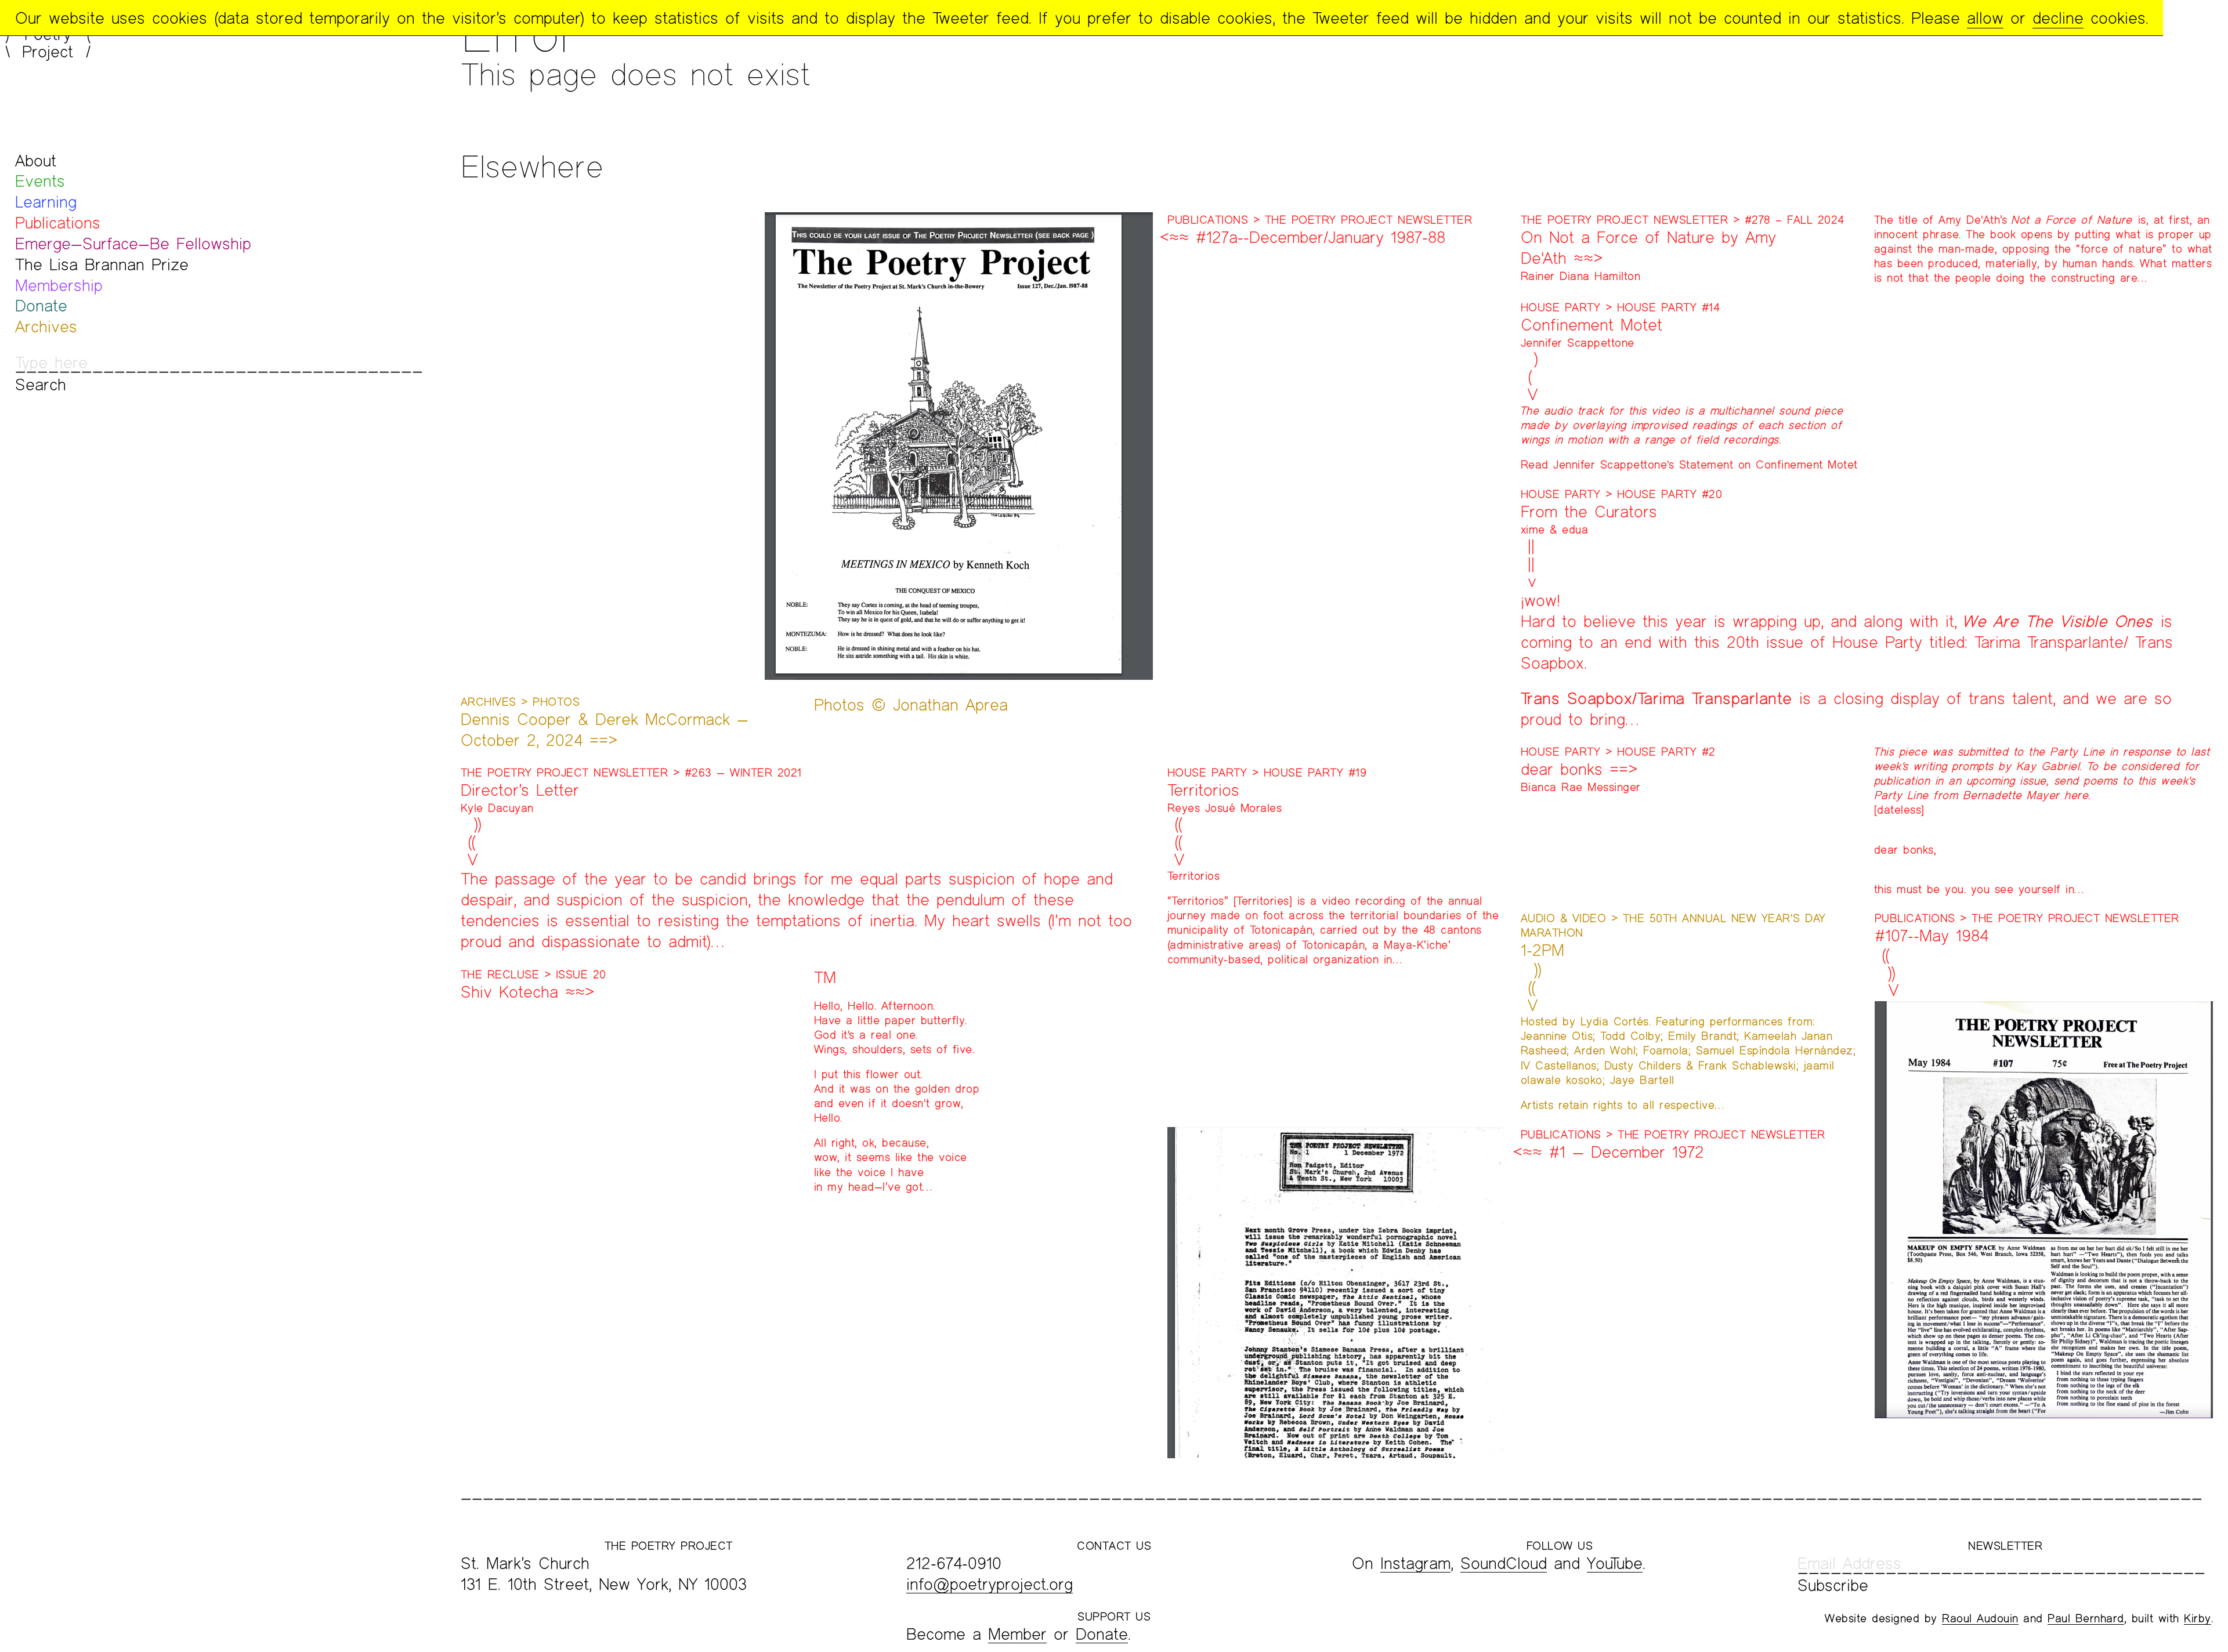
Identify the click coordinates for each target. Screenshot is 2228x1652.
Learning (46, 202)
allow (1985, 18)
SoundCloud (1504, 1563)
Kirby (2198, 1618)
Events (40, 181)
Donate (41, 305)
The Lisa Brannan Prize (102, 264)
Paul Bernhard (2086, 1618)
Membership (59, 285)
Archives (46, 326)
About (36, 160)
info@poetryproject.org (990, 1584)
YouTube (1615, 1563)
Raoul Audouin (1980, 1618)
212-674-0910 (954, 1563)
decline (2058, 18)
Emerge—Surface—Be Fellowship (133, 243)
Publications (58, 222)
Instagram (1415, 1563)
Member (1017, 1634)
